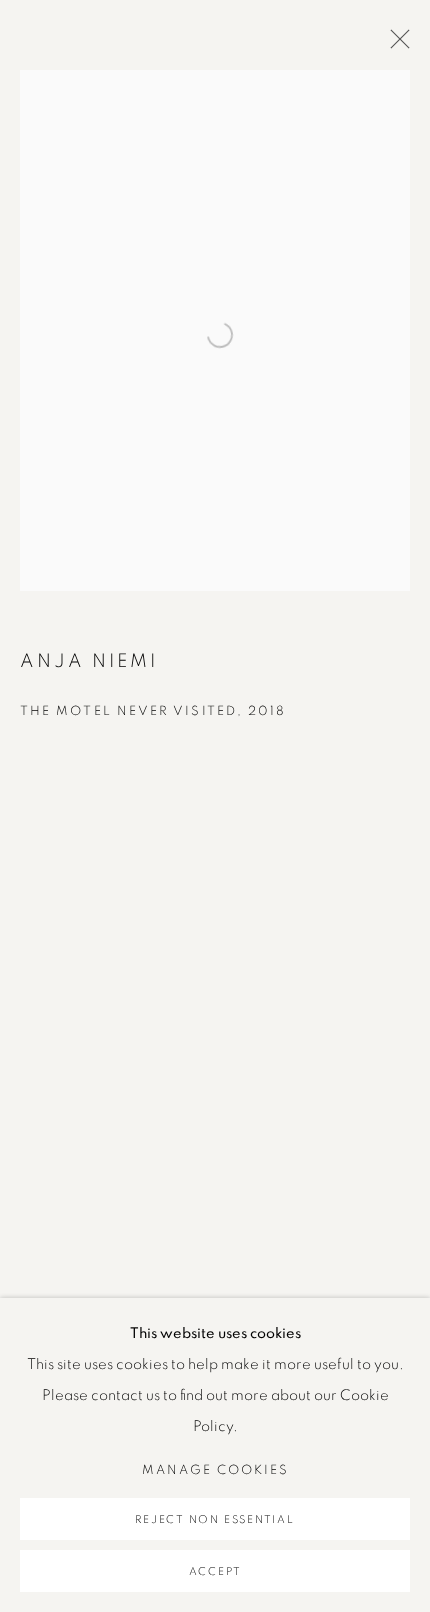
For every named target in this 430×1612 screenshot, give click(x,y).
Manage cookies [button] (215, 1470)
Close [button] (395, 45)
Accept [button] (215, 1571)
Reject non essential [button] (214, 1519)
